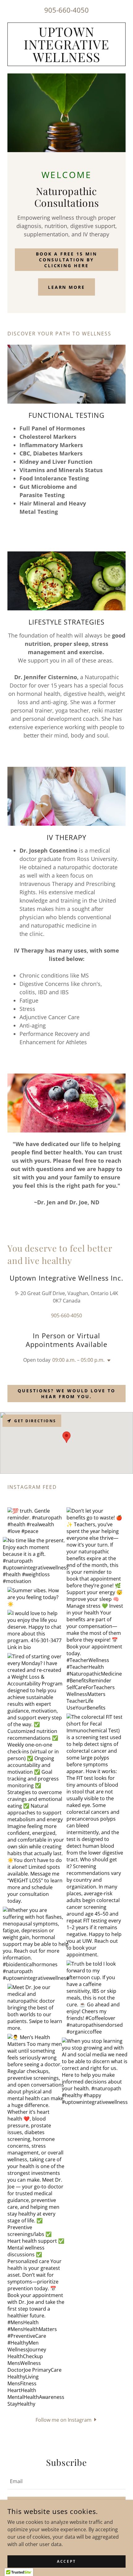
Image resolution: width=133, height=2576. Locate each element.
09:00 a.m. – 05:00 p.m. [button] (78, 1360)
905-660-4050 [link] (66, 10)
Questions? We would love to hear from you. (66, 1394)
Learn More (67, 287)
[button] (108, 1361)
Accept (66, 2561)
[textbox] (66, 2481)
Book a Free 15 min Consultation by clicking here (66, 260)
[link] (66, 44)
